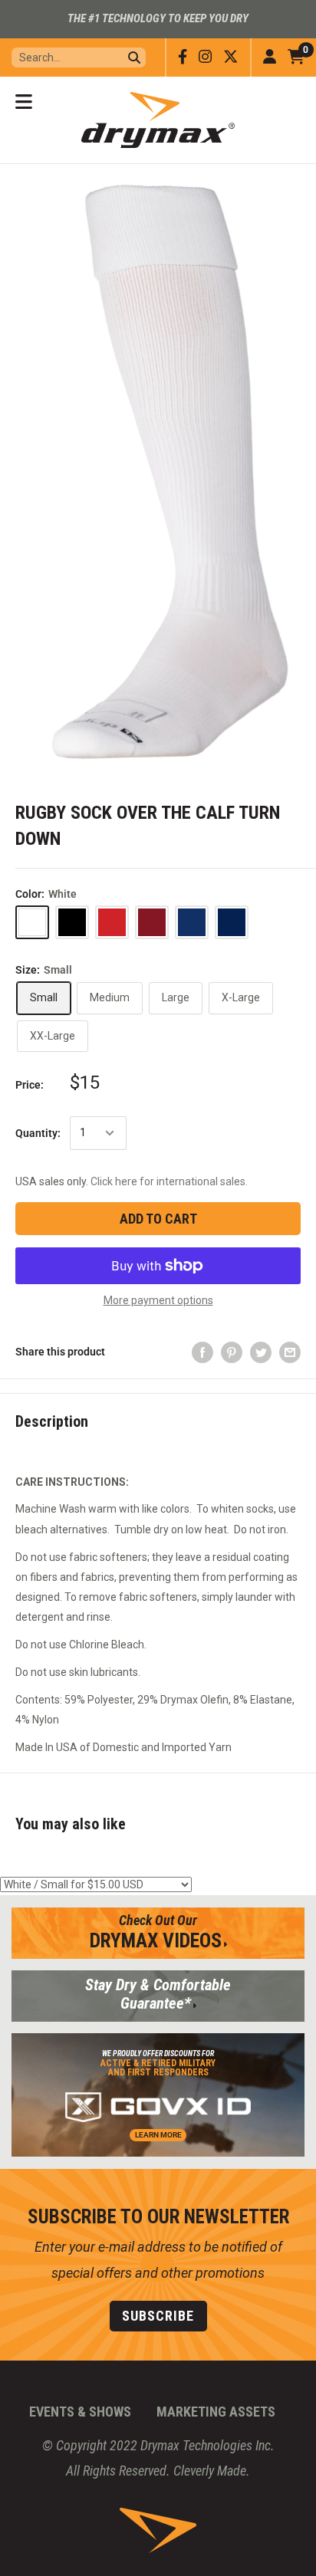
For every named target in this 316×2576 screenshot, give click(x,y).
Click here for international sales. (169, 1181)
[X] (231, 57)
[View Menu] (24, 102)
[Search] (134, 58)
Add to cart (158, 1219)
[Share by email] (290, 1352)
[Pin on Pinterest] (232, 1352)
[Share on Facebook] (202, 1352)
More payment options (158, 1300)
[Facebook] (183, 57)
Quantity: (38, 1133)
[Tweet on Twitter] (261, 1352)
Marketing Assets (216, 2412)
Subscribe (158, 2316)
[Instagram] (205, 57)
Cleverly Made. (212, 2471)
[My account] (270, 58)
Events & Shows (80, 2412)
